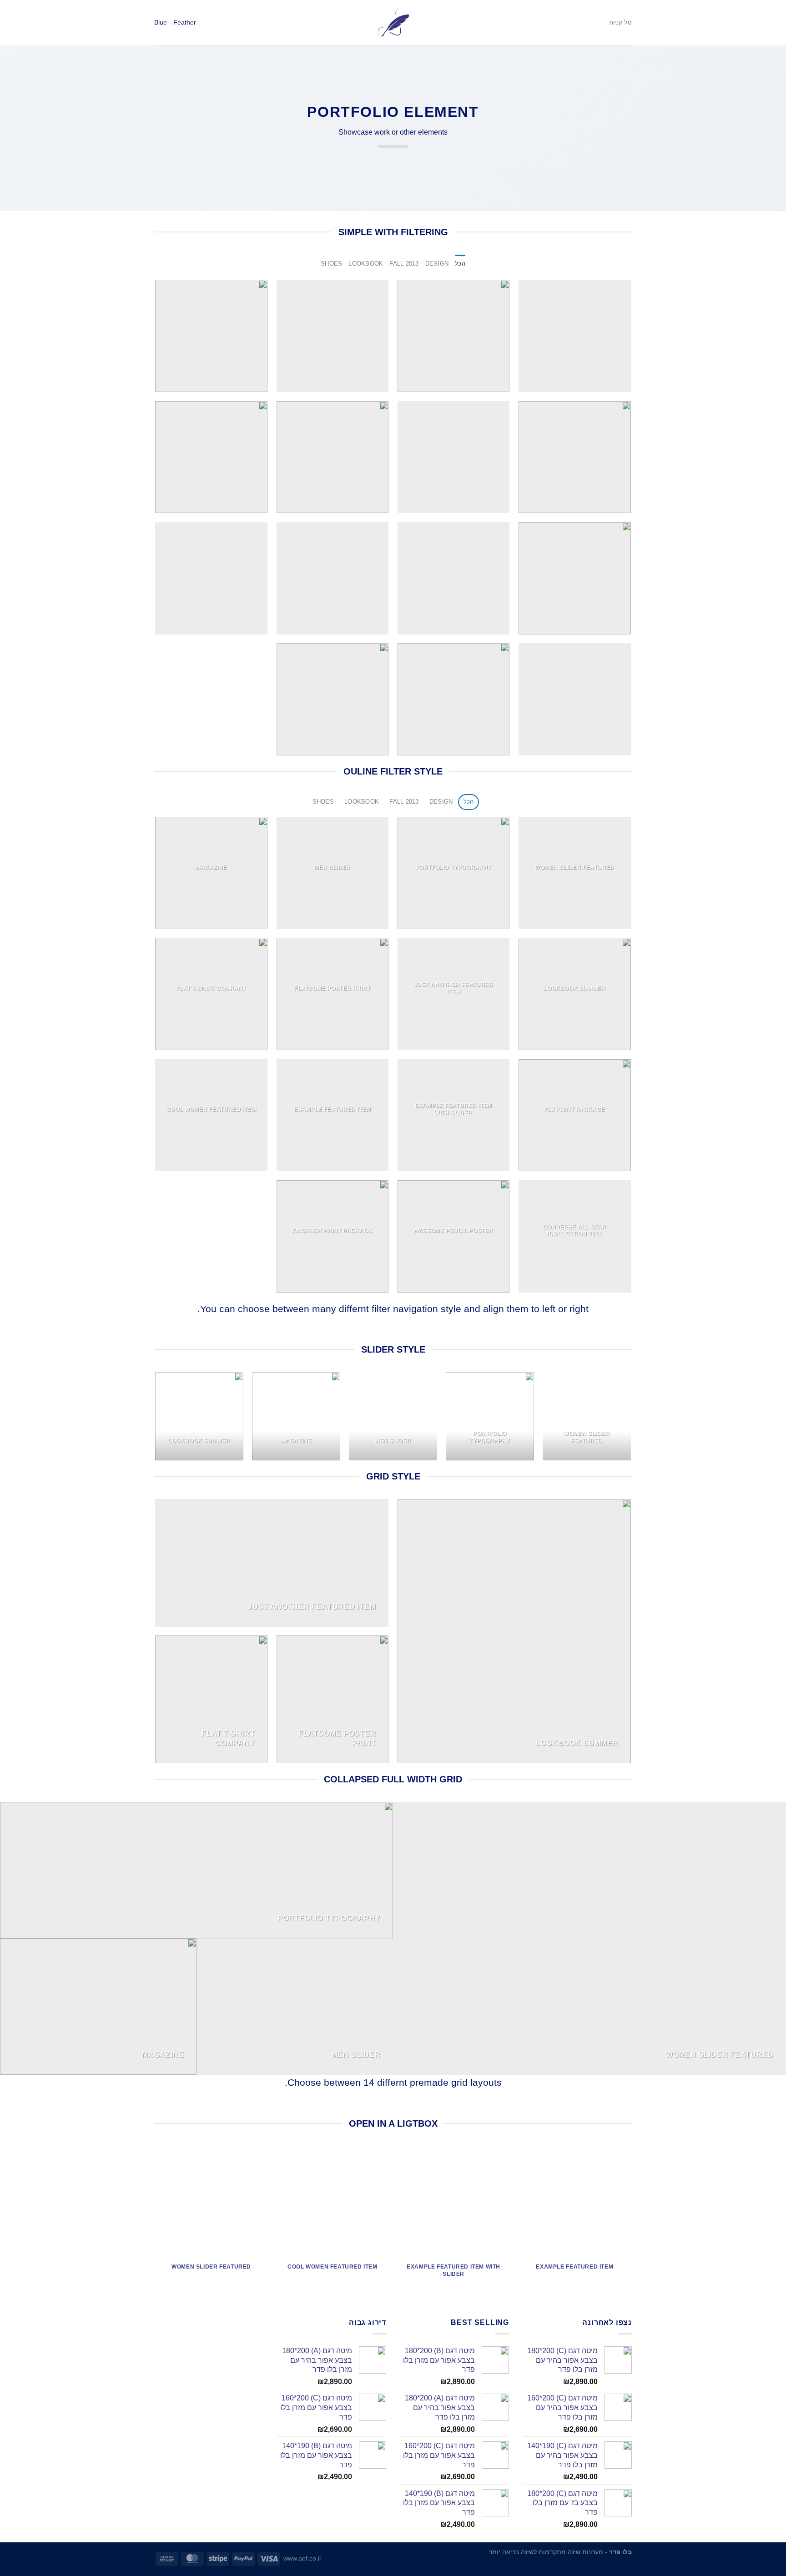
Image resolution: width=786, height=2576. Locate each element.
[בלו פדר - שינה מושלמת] (393, 23)
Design (437, 264)
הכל (460, 264)
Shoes (331, 264)
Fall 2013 (404, 264)
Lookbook (366, 264)
